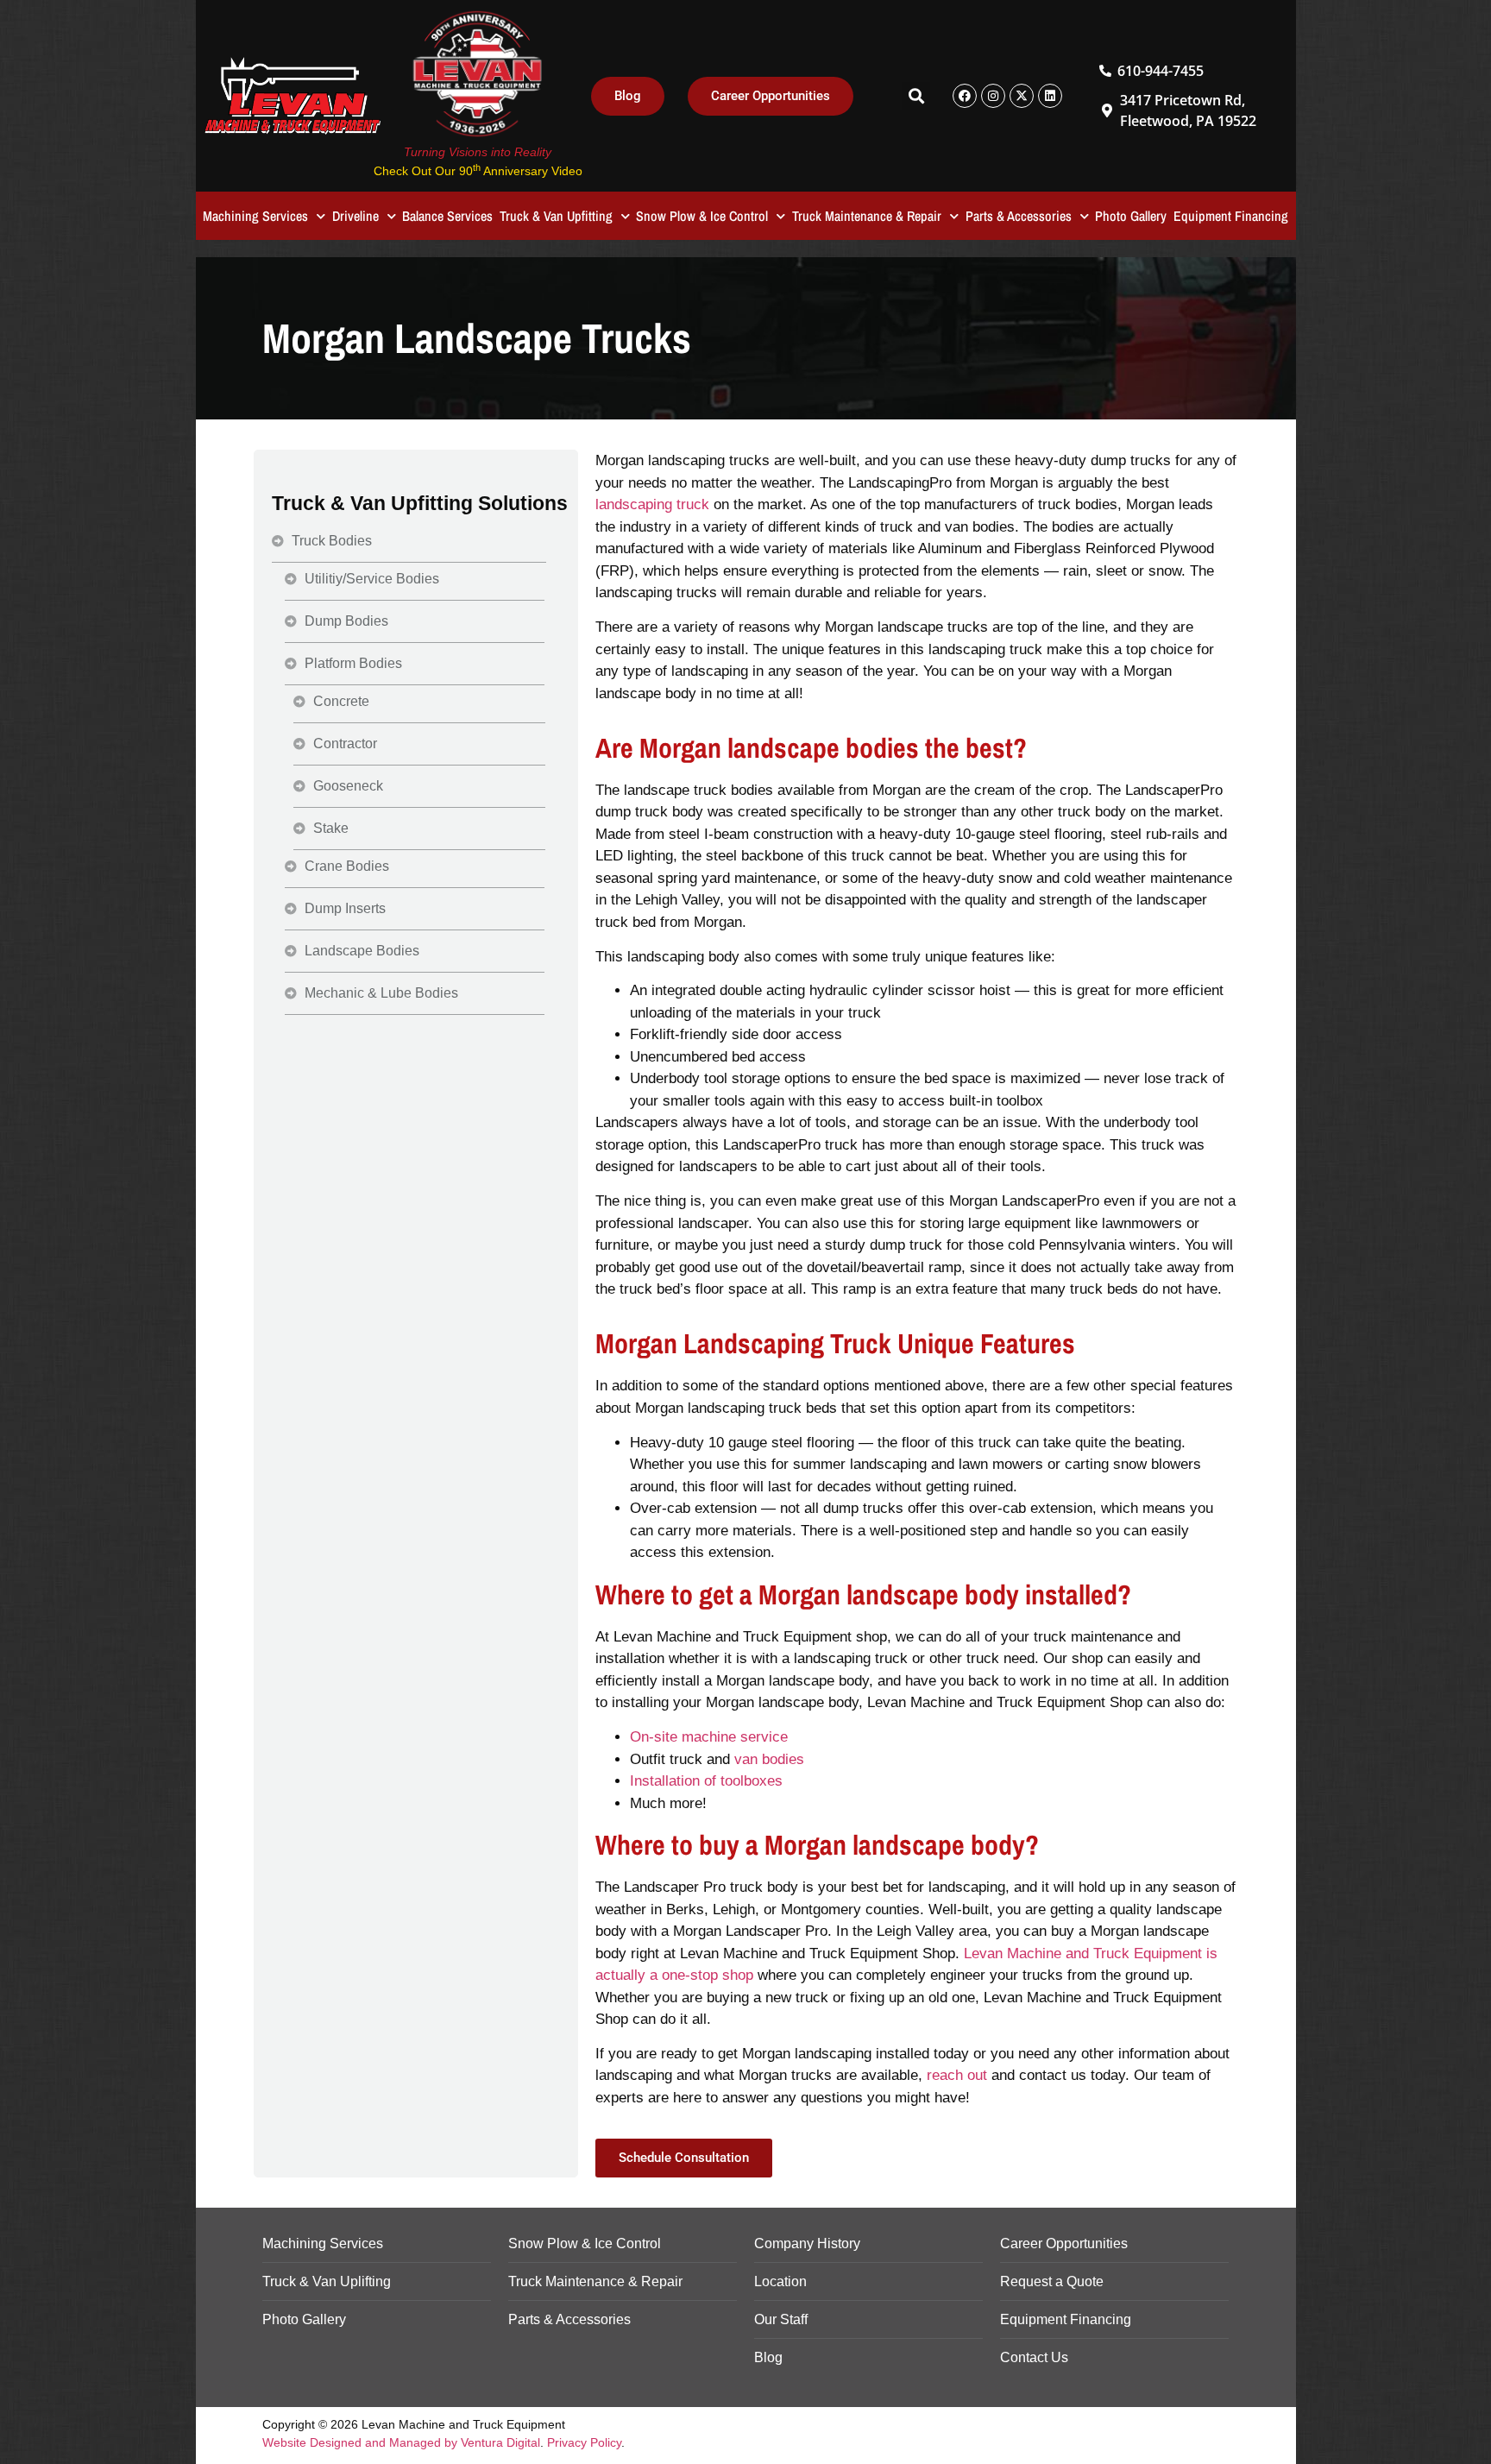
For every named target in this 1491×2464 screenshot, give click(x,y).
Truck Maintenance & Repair (867, 216)
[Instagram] (993, 96)
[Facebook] (965, 96)
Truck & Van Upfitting (556, 216)
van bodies (769, 1759)
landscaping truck (652, 504)
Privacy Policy (584, 2442)
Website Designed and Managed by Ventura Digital (401, 2442)
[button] (916, 96)
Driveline (355, 216)
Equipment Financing (1231, 216)
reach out (957, 2075)
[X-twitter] (1022, 96)
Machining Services (255, 216)
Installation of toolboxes (706, 1781)
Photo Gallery (1131, 216)
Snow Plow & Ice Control (702, 216)
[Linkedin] (1050, 96)
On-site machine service (709, 1737)
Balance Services (447, 216)
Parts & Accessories (1019, 216)
